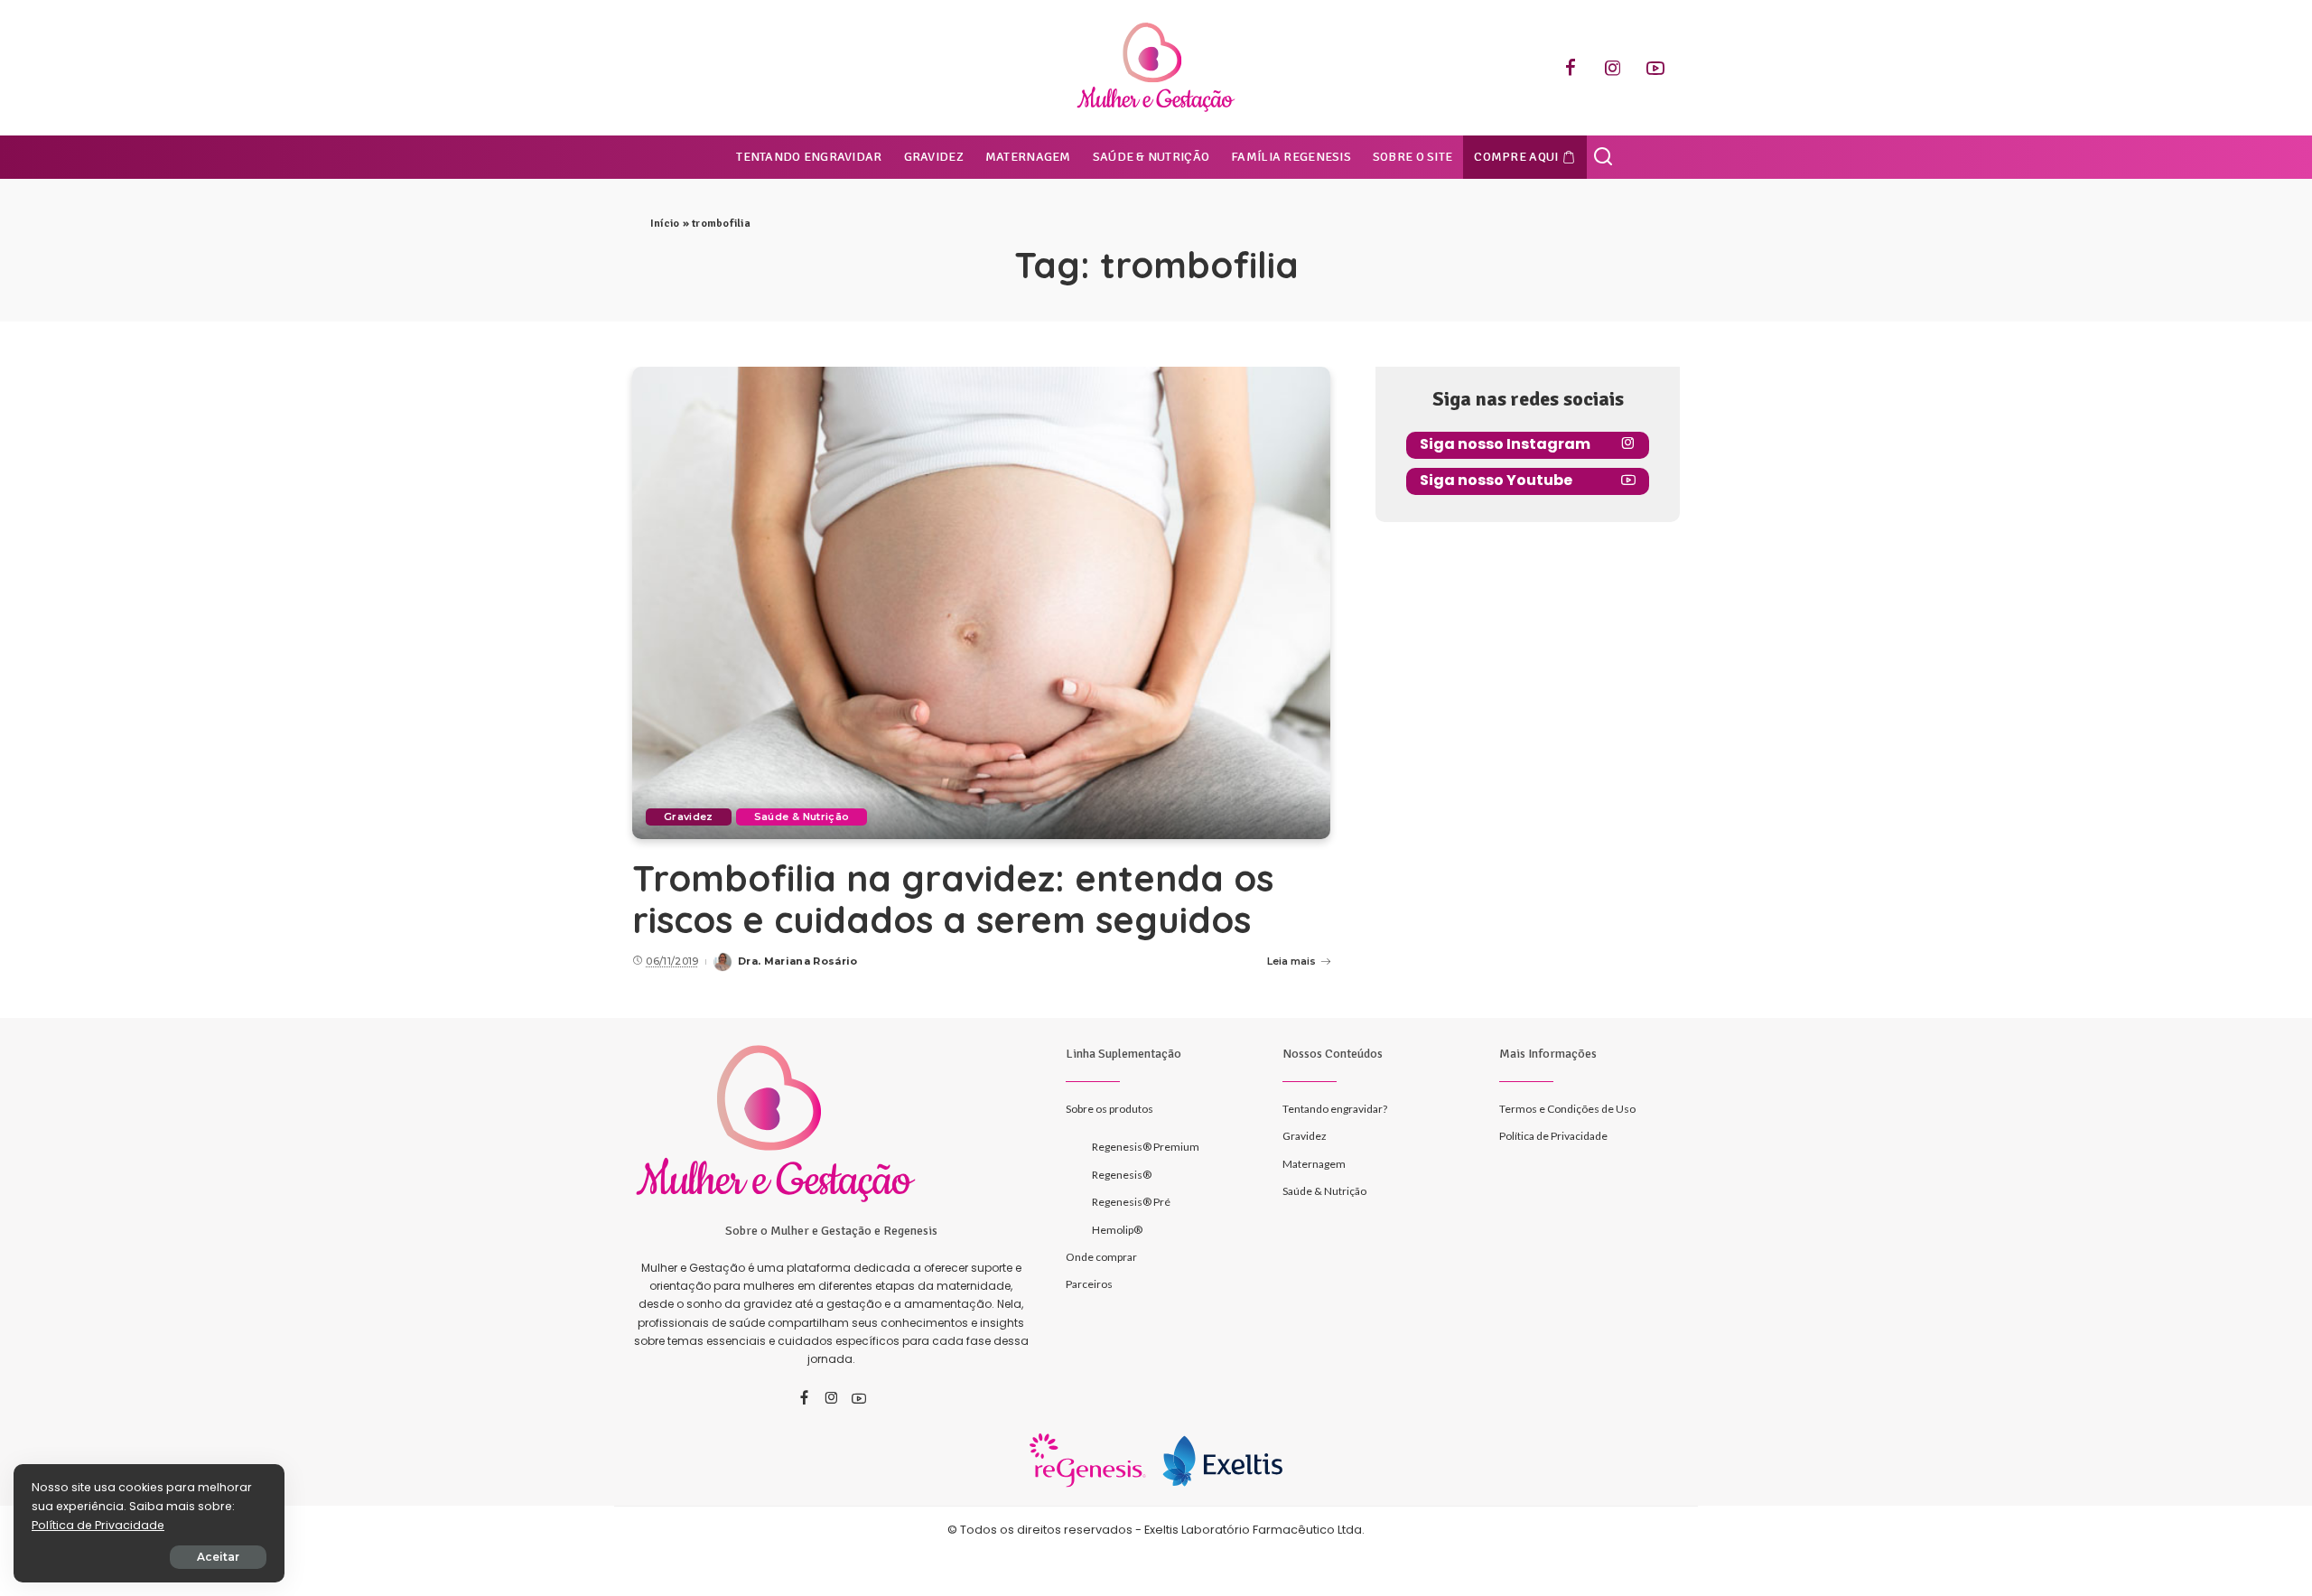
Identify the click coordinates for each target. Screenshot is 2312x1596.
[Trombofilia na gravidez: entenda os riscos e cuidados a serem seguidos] (981, 602)
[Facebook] (1571, 68)
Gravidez (689, 817)
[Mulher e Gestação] (1156, 68)
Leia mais (1291, 961)
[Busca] (1603, 157)
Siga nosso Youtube (1496, 480)
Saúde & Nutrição (802, 817)
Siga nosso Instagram (1505, 444)
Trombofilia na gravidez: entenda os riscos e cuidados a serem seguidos (953, 899)
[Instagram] (1613, 68)
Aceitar (218, 1557)
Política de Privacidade (98, 1525)
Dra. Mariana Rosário (798, 961)
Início (665, 224)
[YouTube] (1655, 68)
